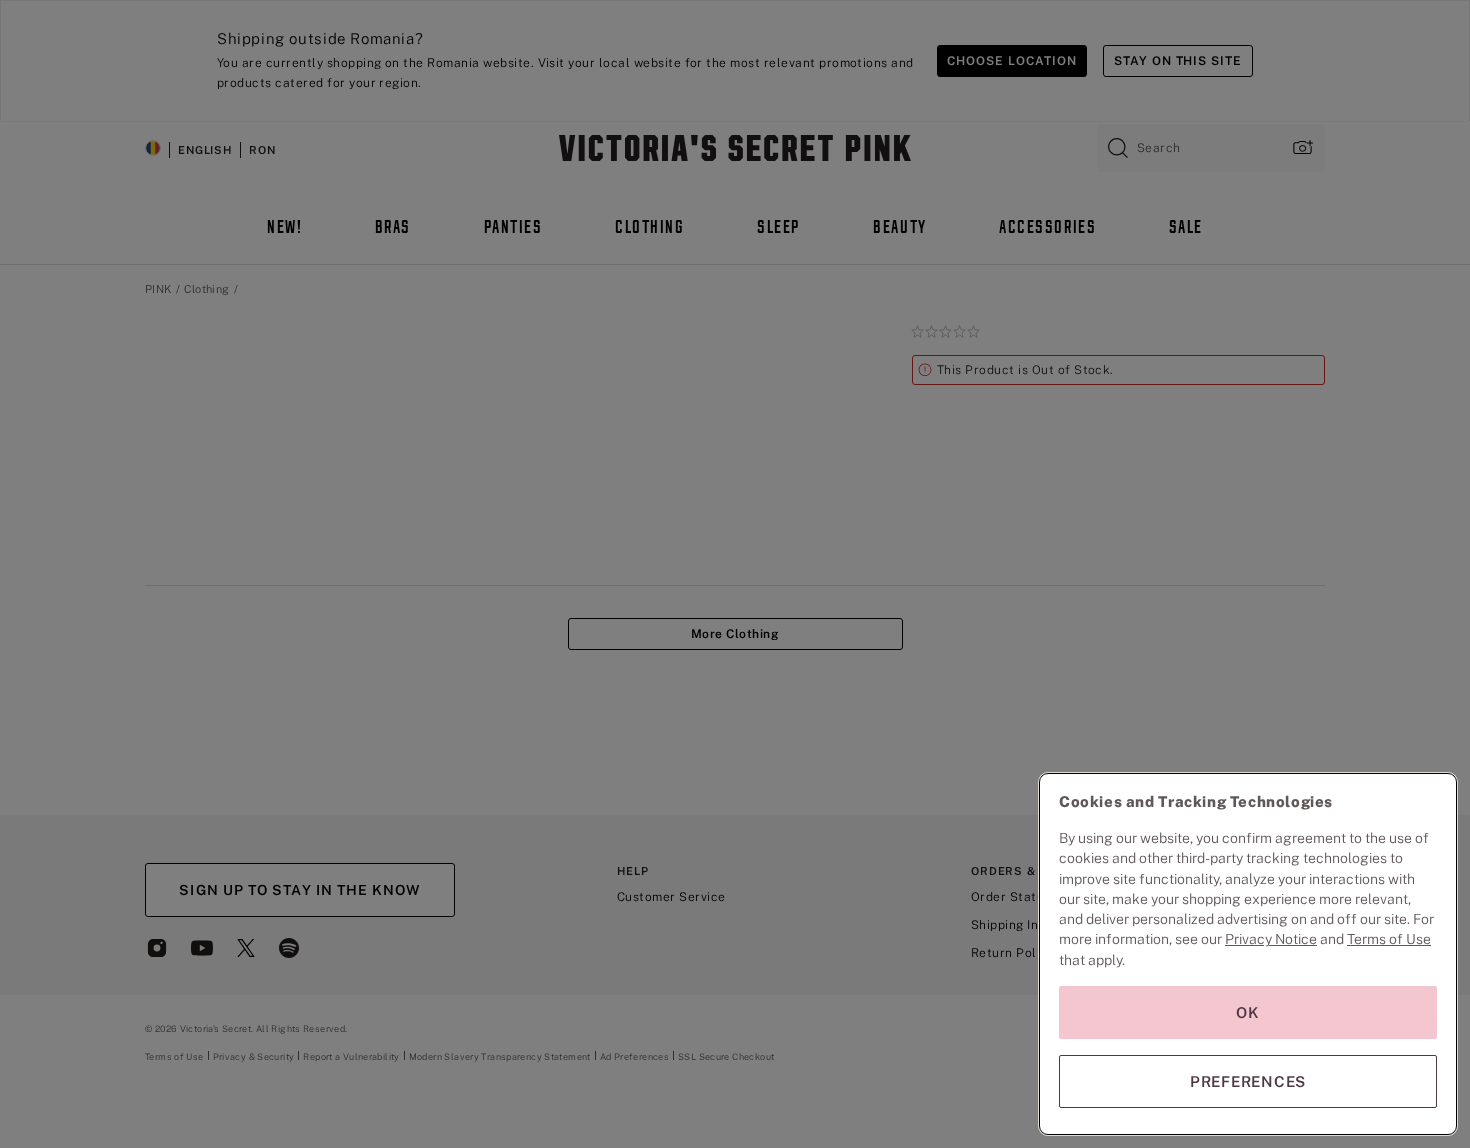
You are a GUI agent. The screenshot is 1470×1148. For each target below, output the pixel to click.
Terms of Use (1389, 939)
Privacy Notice (1271, 939)
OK (1248, 1012)
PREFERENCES (1248, 1081)
